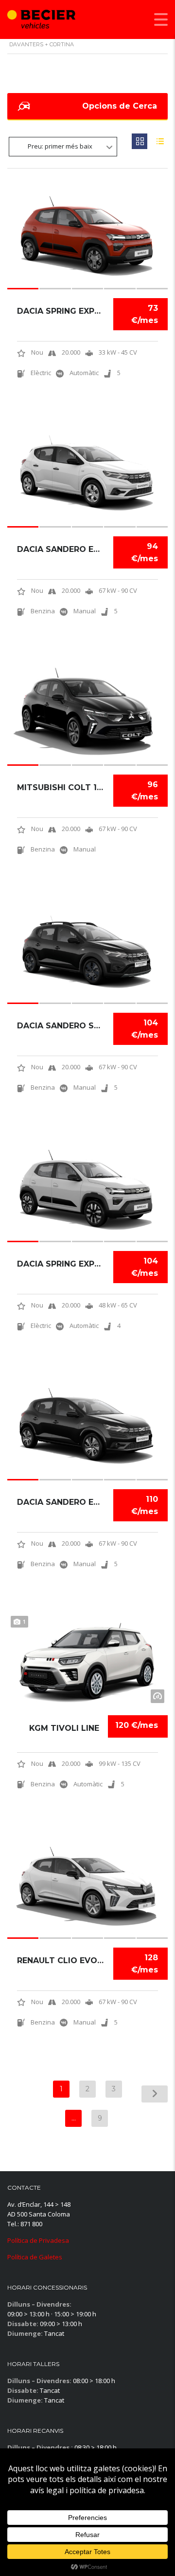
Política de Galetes (35, 2257)
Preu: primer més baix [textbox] (60, 146)
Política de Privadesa (38, 2240)
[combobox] (63, 147)
